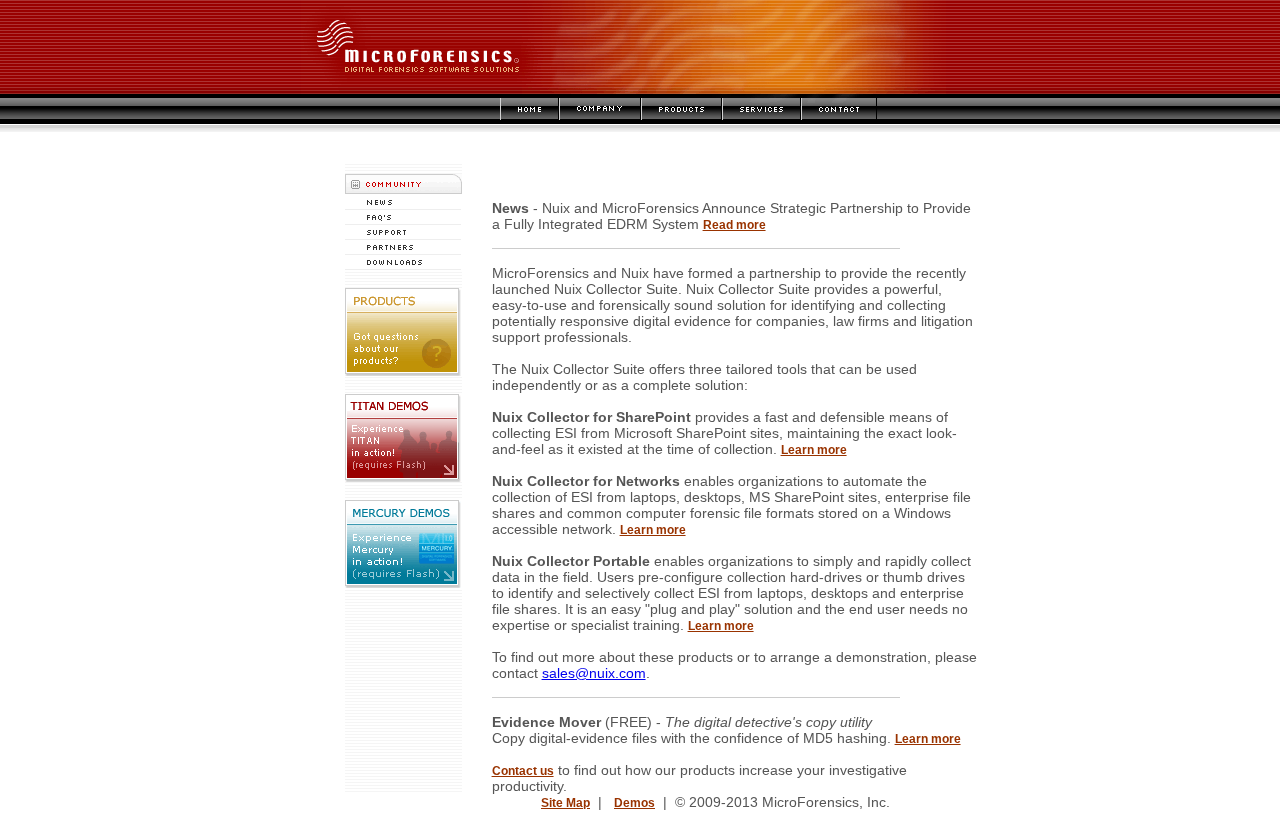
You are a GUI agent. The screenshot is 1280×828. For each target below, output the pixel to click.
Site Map (565, 803)
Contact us (523, 771)
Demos (634, 803)
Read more (734, 225)
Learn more (814, 450)
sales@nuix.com (594, 673)
